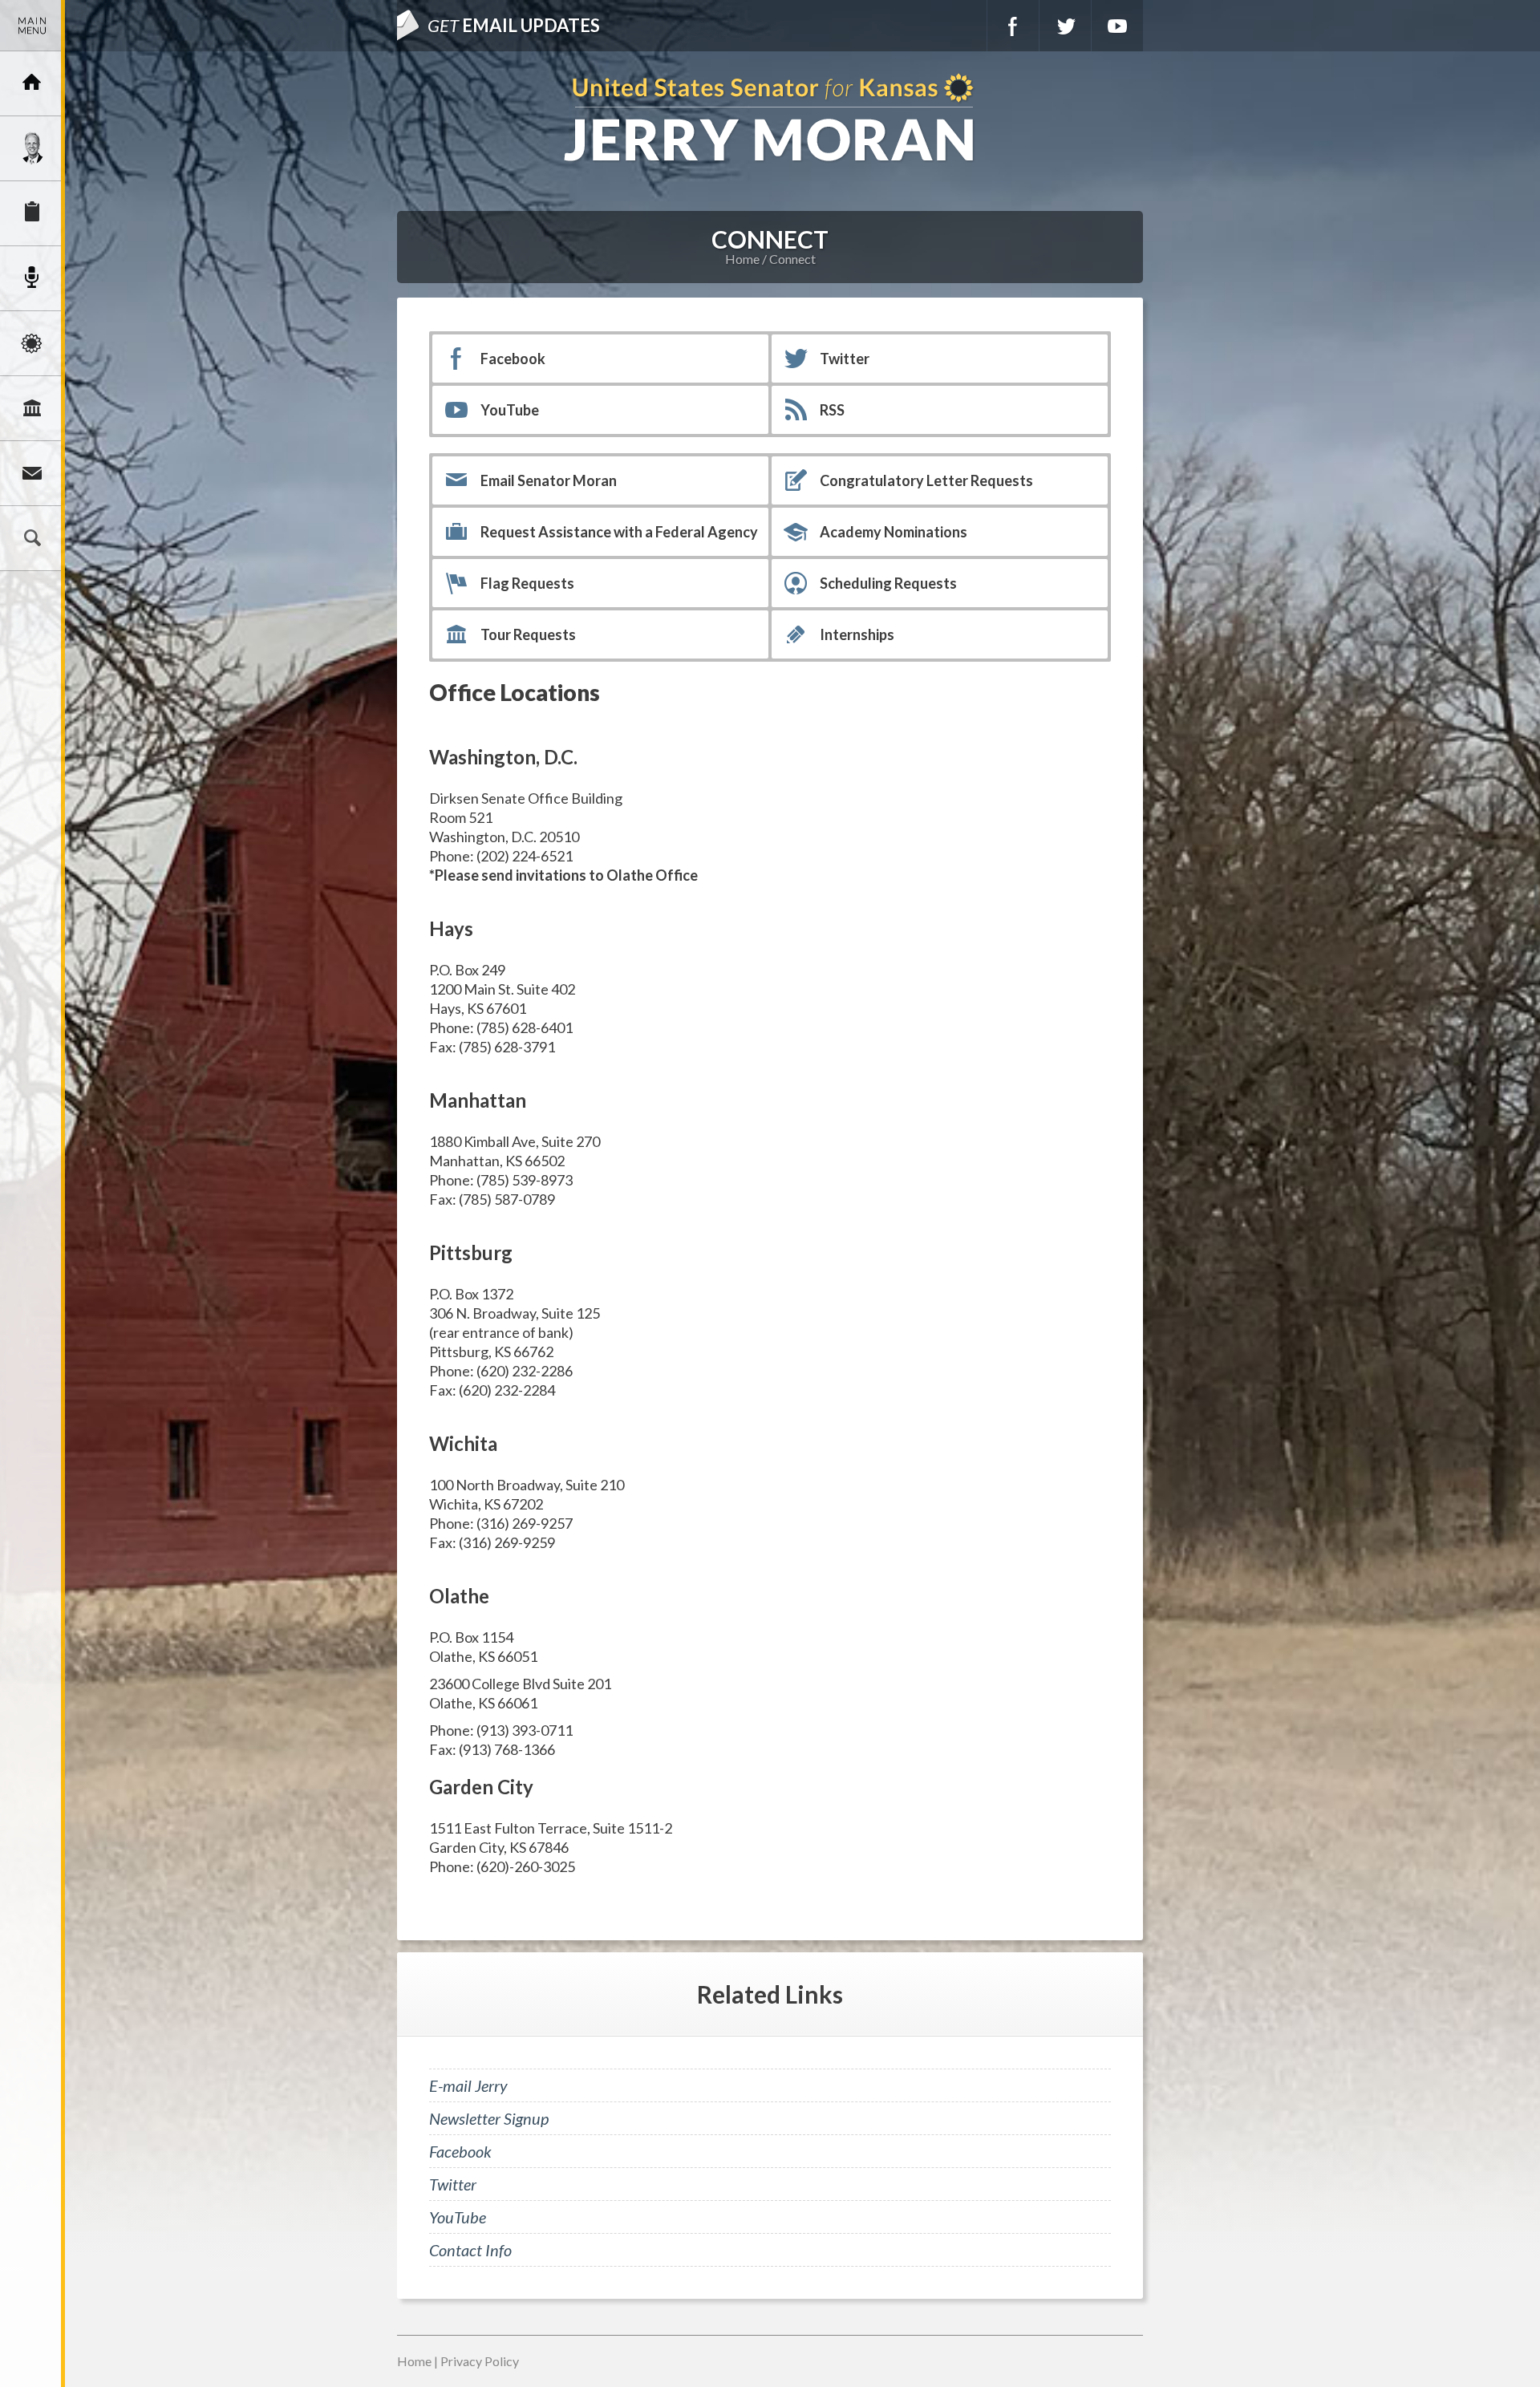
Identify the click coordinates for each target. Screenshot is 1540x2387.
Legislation (32, 408)
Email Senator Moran (549, 480)
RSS (832, 410)
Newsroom (32, 278)
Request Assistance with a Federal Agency (619, 532)
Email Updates (514, 25)
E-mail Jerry (468, 2085)
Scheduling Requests (888, 583)
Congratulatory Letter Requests (926, 480)
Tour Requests (528, 634)
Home (742, 259)
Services (32, 213)
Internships (857, 634)
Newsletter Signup (489, 2118)
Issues (32, 343)
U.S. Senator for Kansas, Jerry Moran (770, 119)
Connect (32, 473)
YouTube (1117, 26)
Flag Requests (527, 583)
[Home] (32, 83)
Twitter (1065, 26)
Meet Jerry (32, 148)
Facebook (1013, 26)
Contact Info (470, 2250)
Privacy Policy (480, 2361)
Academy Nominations (894, 532)
